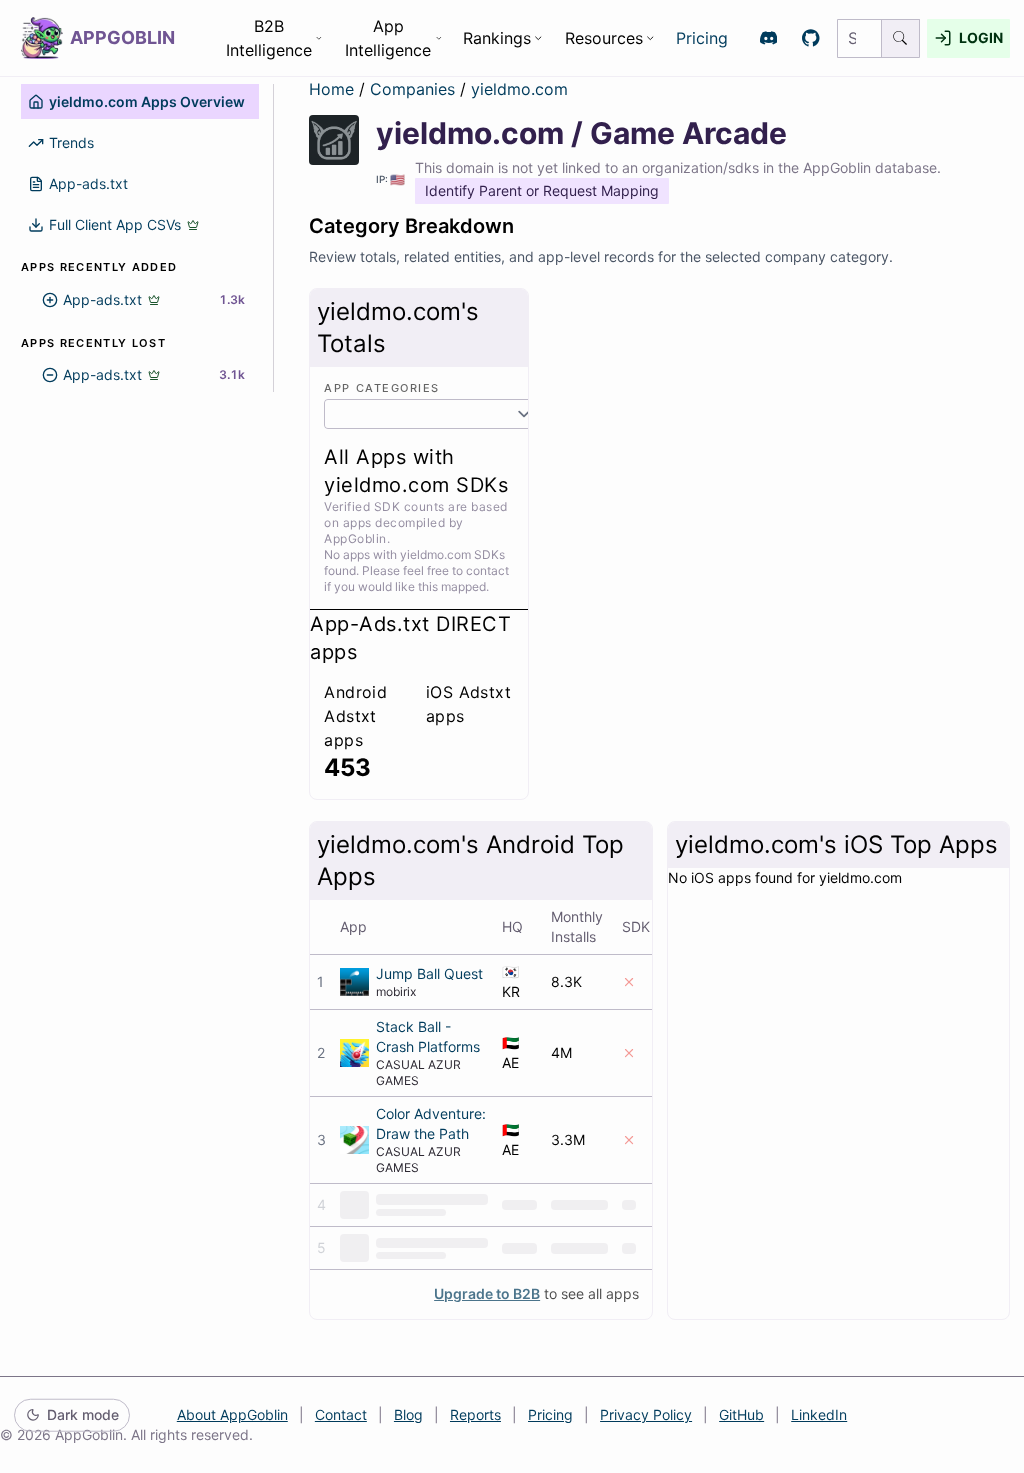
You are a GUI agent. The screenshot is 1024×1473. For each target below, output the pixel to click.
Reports (475, 1414)
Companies (415, 89)
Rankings (497, 38)
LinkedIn (819, 1414)
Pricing (702, 38)
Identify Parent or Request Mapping (542, 190)
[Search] (901, 38)
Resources (604, 38)
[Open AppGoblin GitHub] (811, 38)
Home (331, 89)
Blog (408, 1414)
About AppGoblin (232, 1414)
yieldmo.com (519, 89)
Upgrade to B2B (487, 1293)
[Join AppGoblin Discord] (768, 38)
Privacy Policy (646, 1414)
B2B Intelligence (269, 38)
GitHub (741, 1414)
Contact (341, 1414)
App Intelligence (388, 38)
